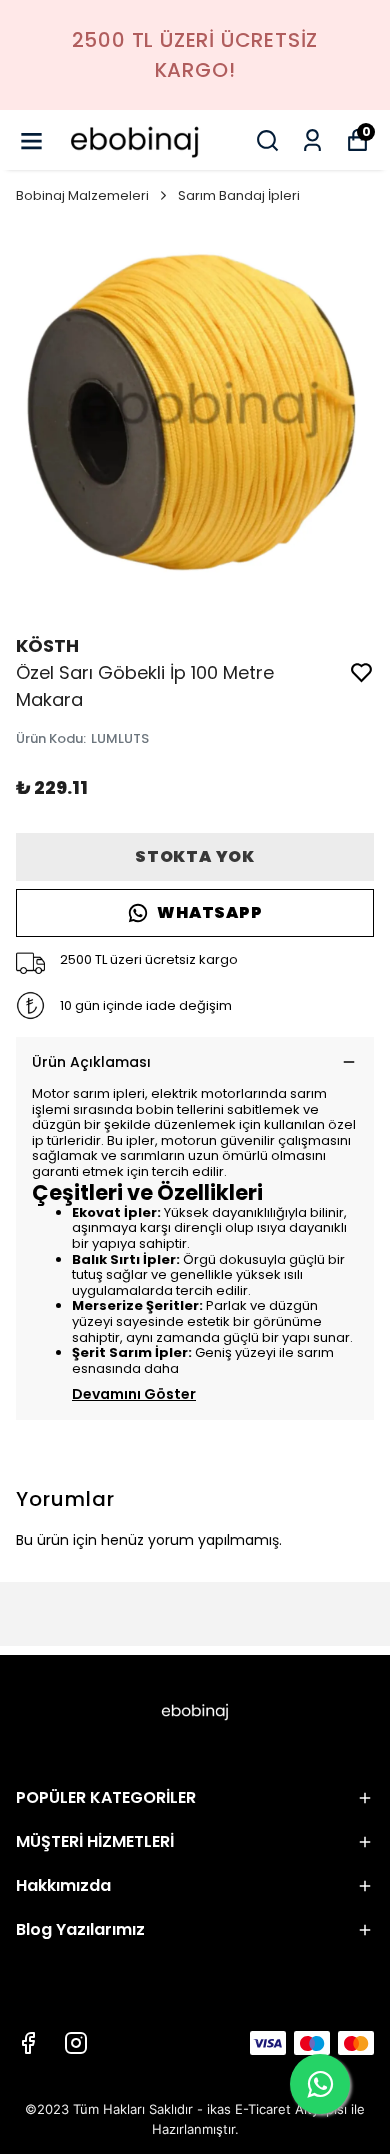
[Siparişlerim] (312, 140)
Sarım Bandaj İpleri (239, 195)
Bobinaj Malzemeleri (82, 195)
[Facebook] (28, 2043)
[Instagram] (76, 2043)
